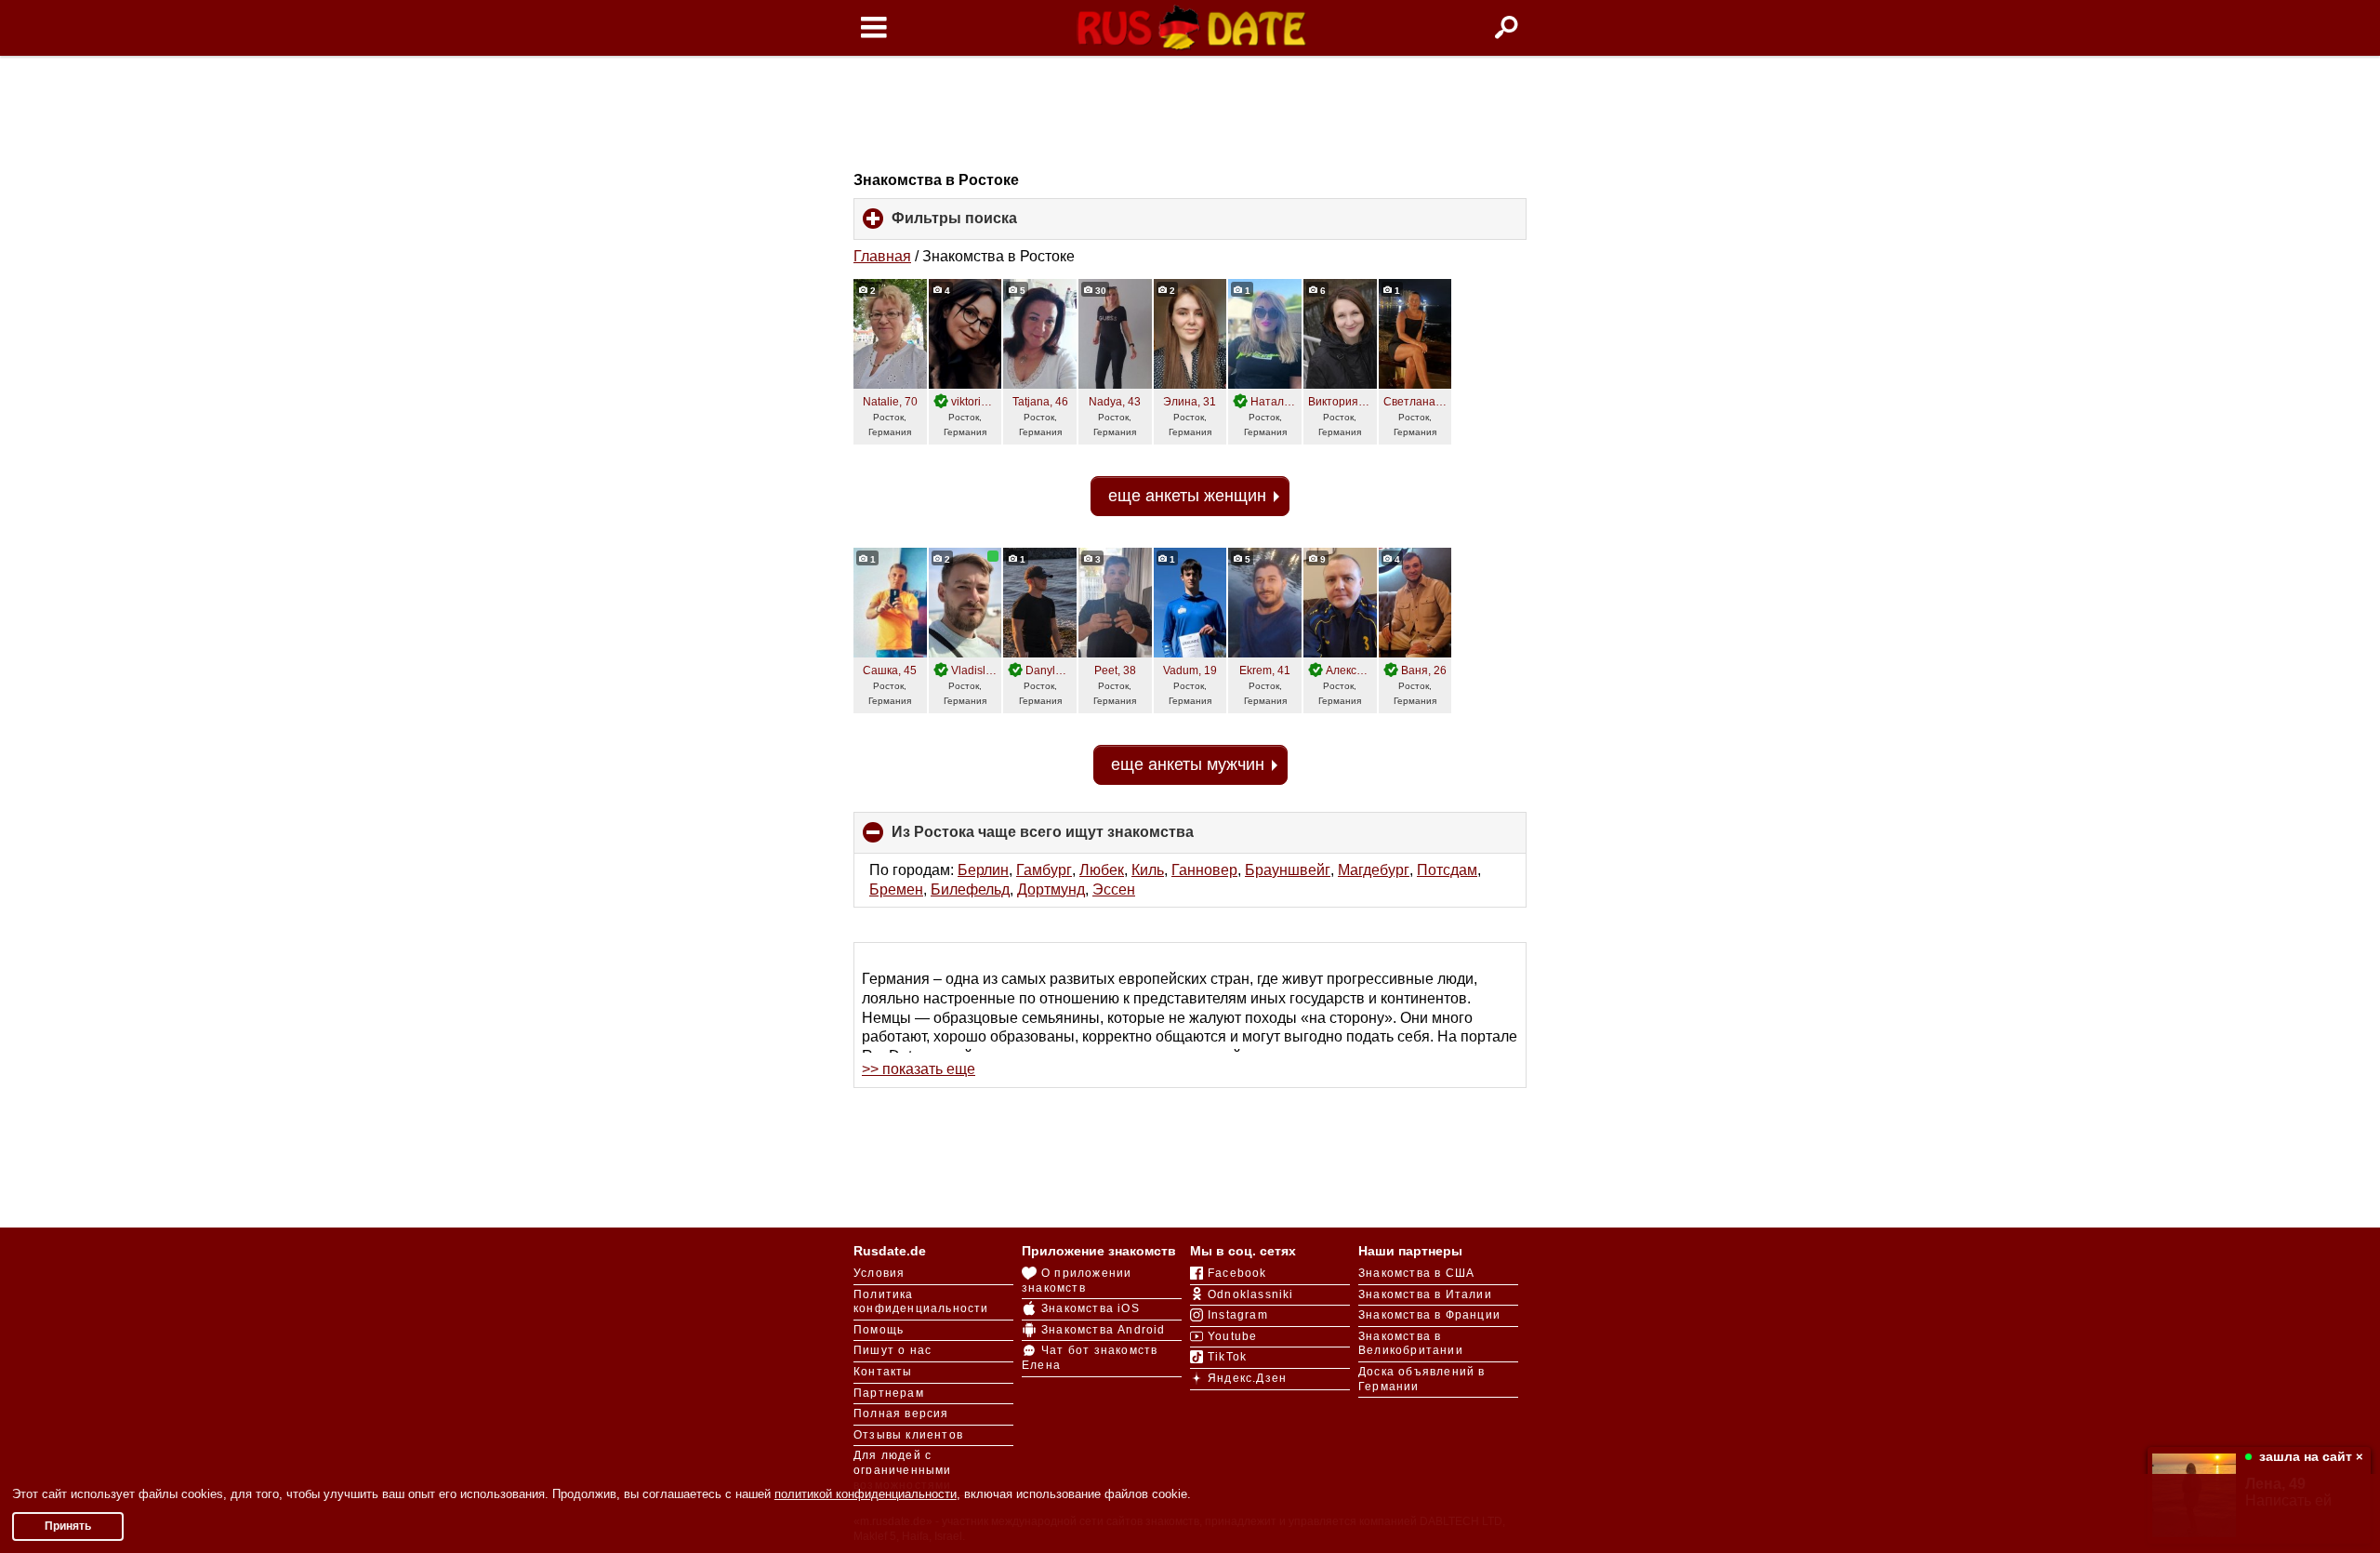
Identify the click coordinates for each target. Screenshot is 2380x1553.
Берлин (983, 870)
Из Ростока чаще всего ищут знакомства (1074, 839)
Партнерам (889, 1393)
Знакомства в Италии (1425, 1294)
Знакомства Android (1104, 1330)
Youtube (1232, 1336)
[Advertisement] (1190, 113)
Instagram (1238, 1315)
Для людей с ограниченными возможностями (903, 1470)
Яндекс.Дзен (1247, 1378)
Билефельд (970, 889)
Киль (1148, 870)
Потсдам (1447, 870)
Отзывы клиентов (908, 1435)
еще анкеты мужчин (1188, 764)
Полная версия (901, 1414)
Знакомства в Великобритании (1411, 1344)
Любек (1102, 870)
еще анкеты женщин (1187, 496)
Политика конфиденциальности (921, 1302)
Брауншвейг (1288, 870)
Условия (879, 1273)
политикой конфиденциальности (866, 1494)
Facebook (1237, 1273)
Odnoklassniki (1251, 1294)
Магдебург (1374, 870)
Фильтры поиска (985, 225)
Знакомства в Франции (1429, 1315)
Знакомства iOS (1091, 1308)
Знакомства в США (1416, 1273)
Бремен (896, 889)
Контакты (883, 1372)
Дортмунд (1051, 889)
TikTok (1227, 1357)
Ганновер (1204, 870)
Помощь (879, 1330)
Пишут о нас (892, 1350)
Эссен (1114, 889)
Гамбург (1044, 870)
